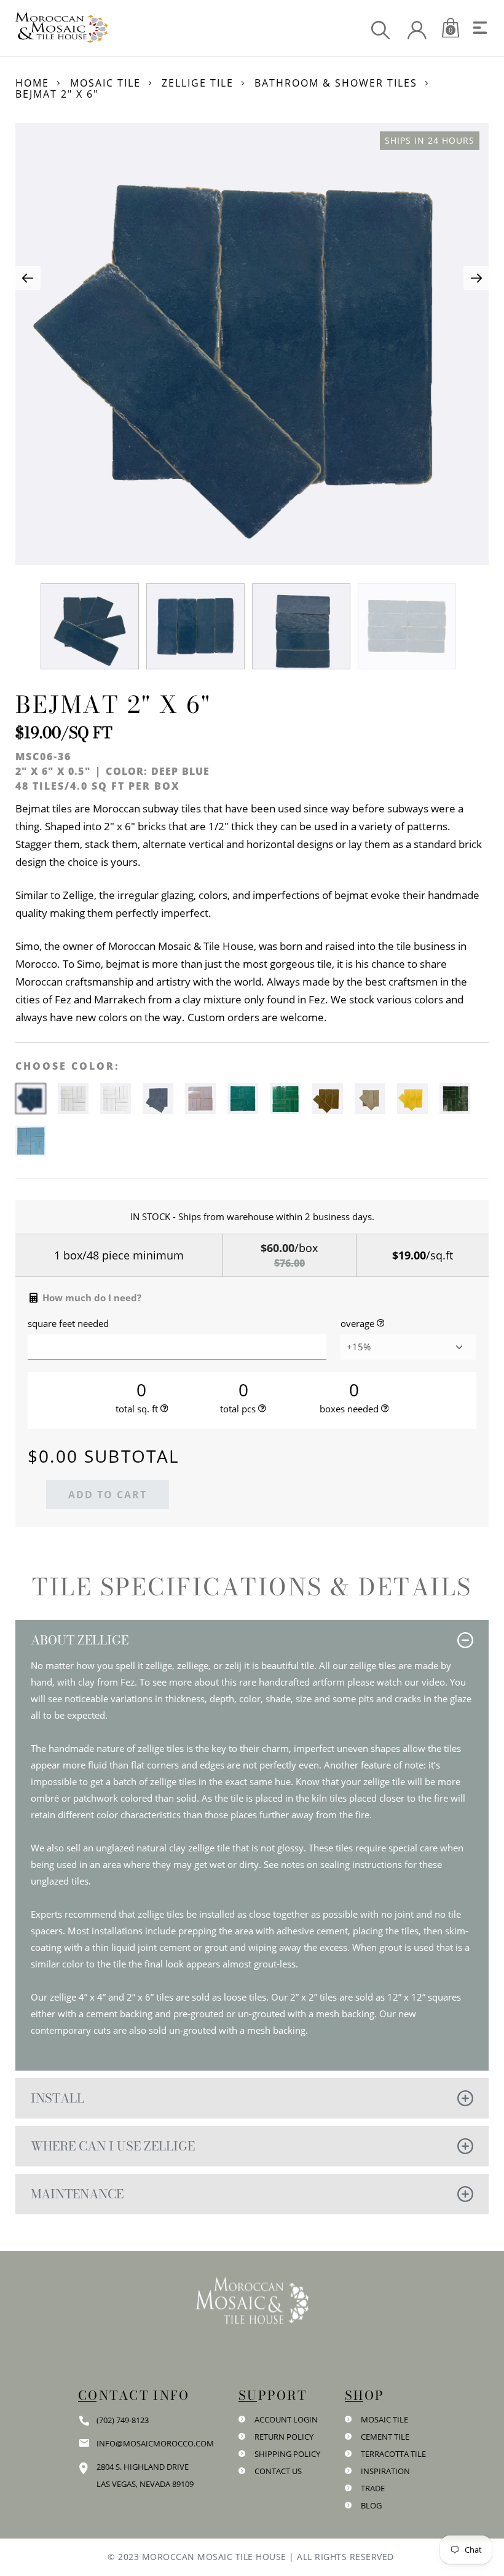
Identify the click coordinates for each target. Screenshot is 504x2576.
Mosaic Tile (105, 83)
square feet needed (68, 1324)
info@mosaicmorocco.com (155, 2443)
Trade (373, 2488)
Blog (371, 2505)
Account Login (286, 2419)
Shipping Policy (287, 2454)
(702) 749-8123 (123, 2420)
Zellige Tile (198, 83)
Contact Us (278, 2471)
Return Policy (284, 2437)
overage (357, 1324)
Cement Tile (385, 2437)
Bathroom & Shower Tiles (336, 83)
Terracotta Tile (393, 2454)
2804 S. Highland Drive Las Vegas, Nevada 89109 (145, 2475)
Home (32, 83)
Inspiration (385, 2471)
